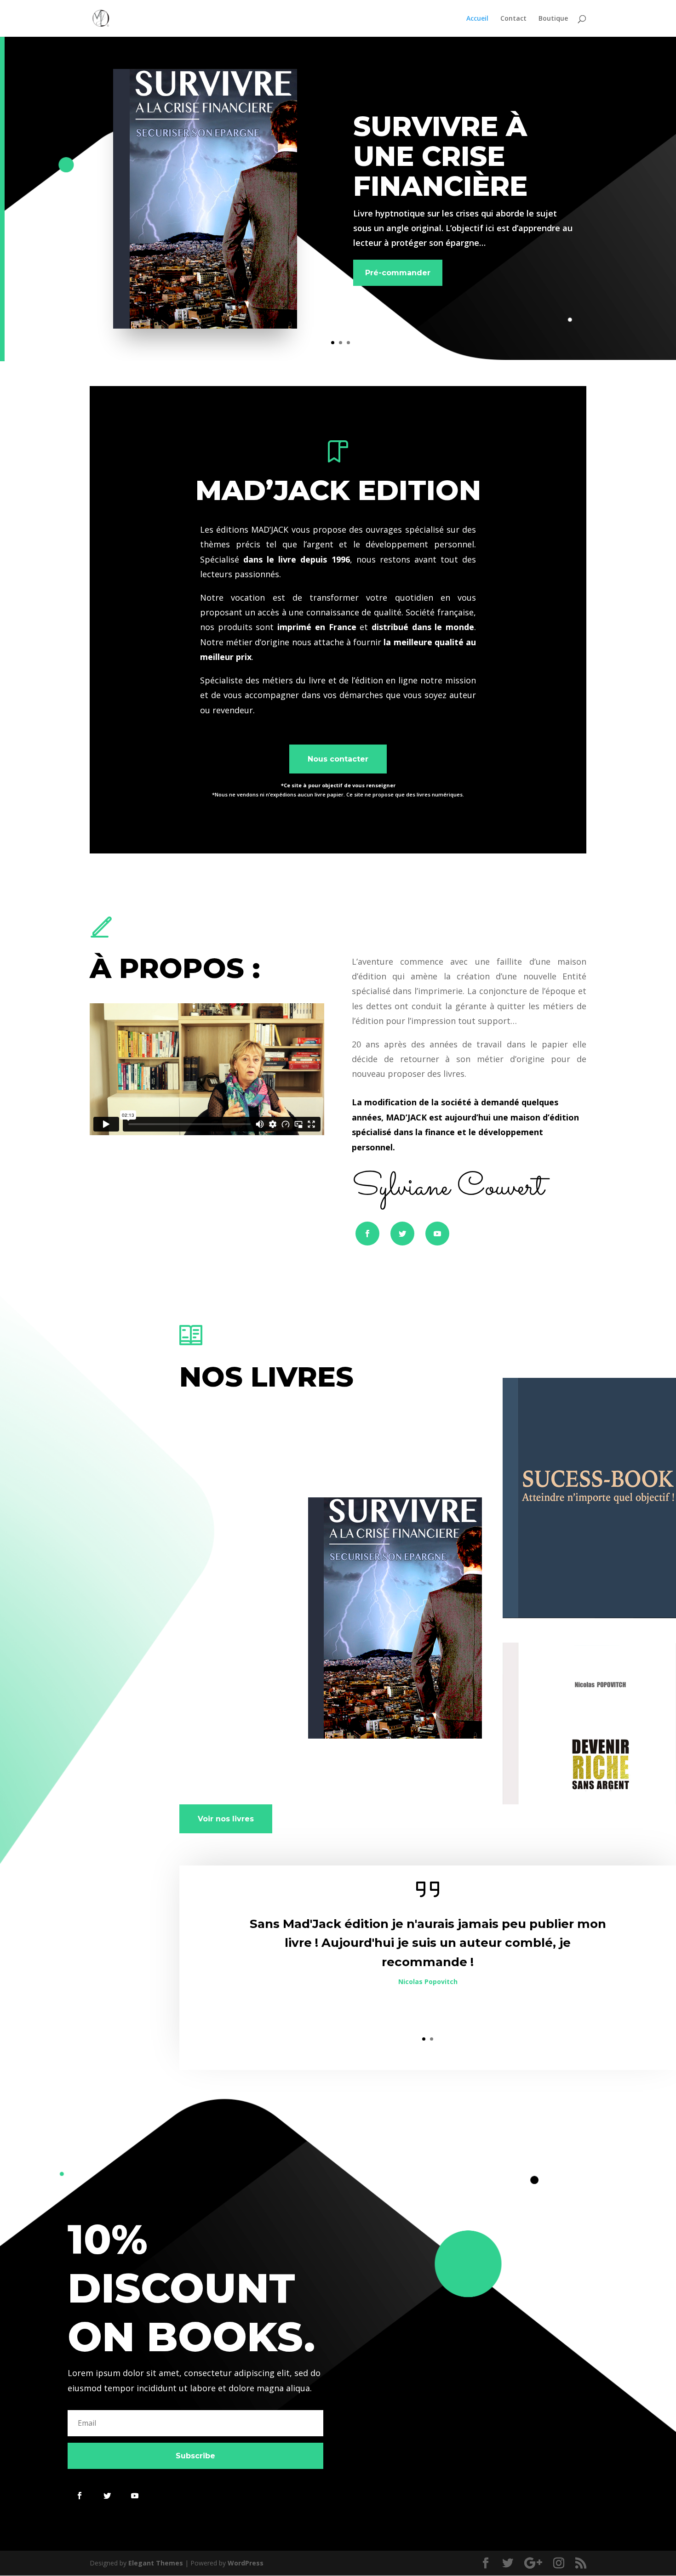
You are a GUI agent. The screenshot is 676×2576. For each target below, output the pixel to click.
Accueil (477, 19)
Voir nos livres (226, 1819)
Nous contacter (338, 759)
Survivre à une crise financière (440, 156)
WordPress (246, 2563)
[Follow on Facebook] (367, 1234)
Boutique (553, 19)
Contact (513, 19)
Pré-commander (398, 273)
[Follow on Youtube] (437, 1234)
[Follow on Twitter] (402, 1234)
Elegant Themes (156, 2563)
